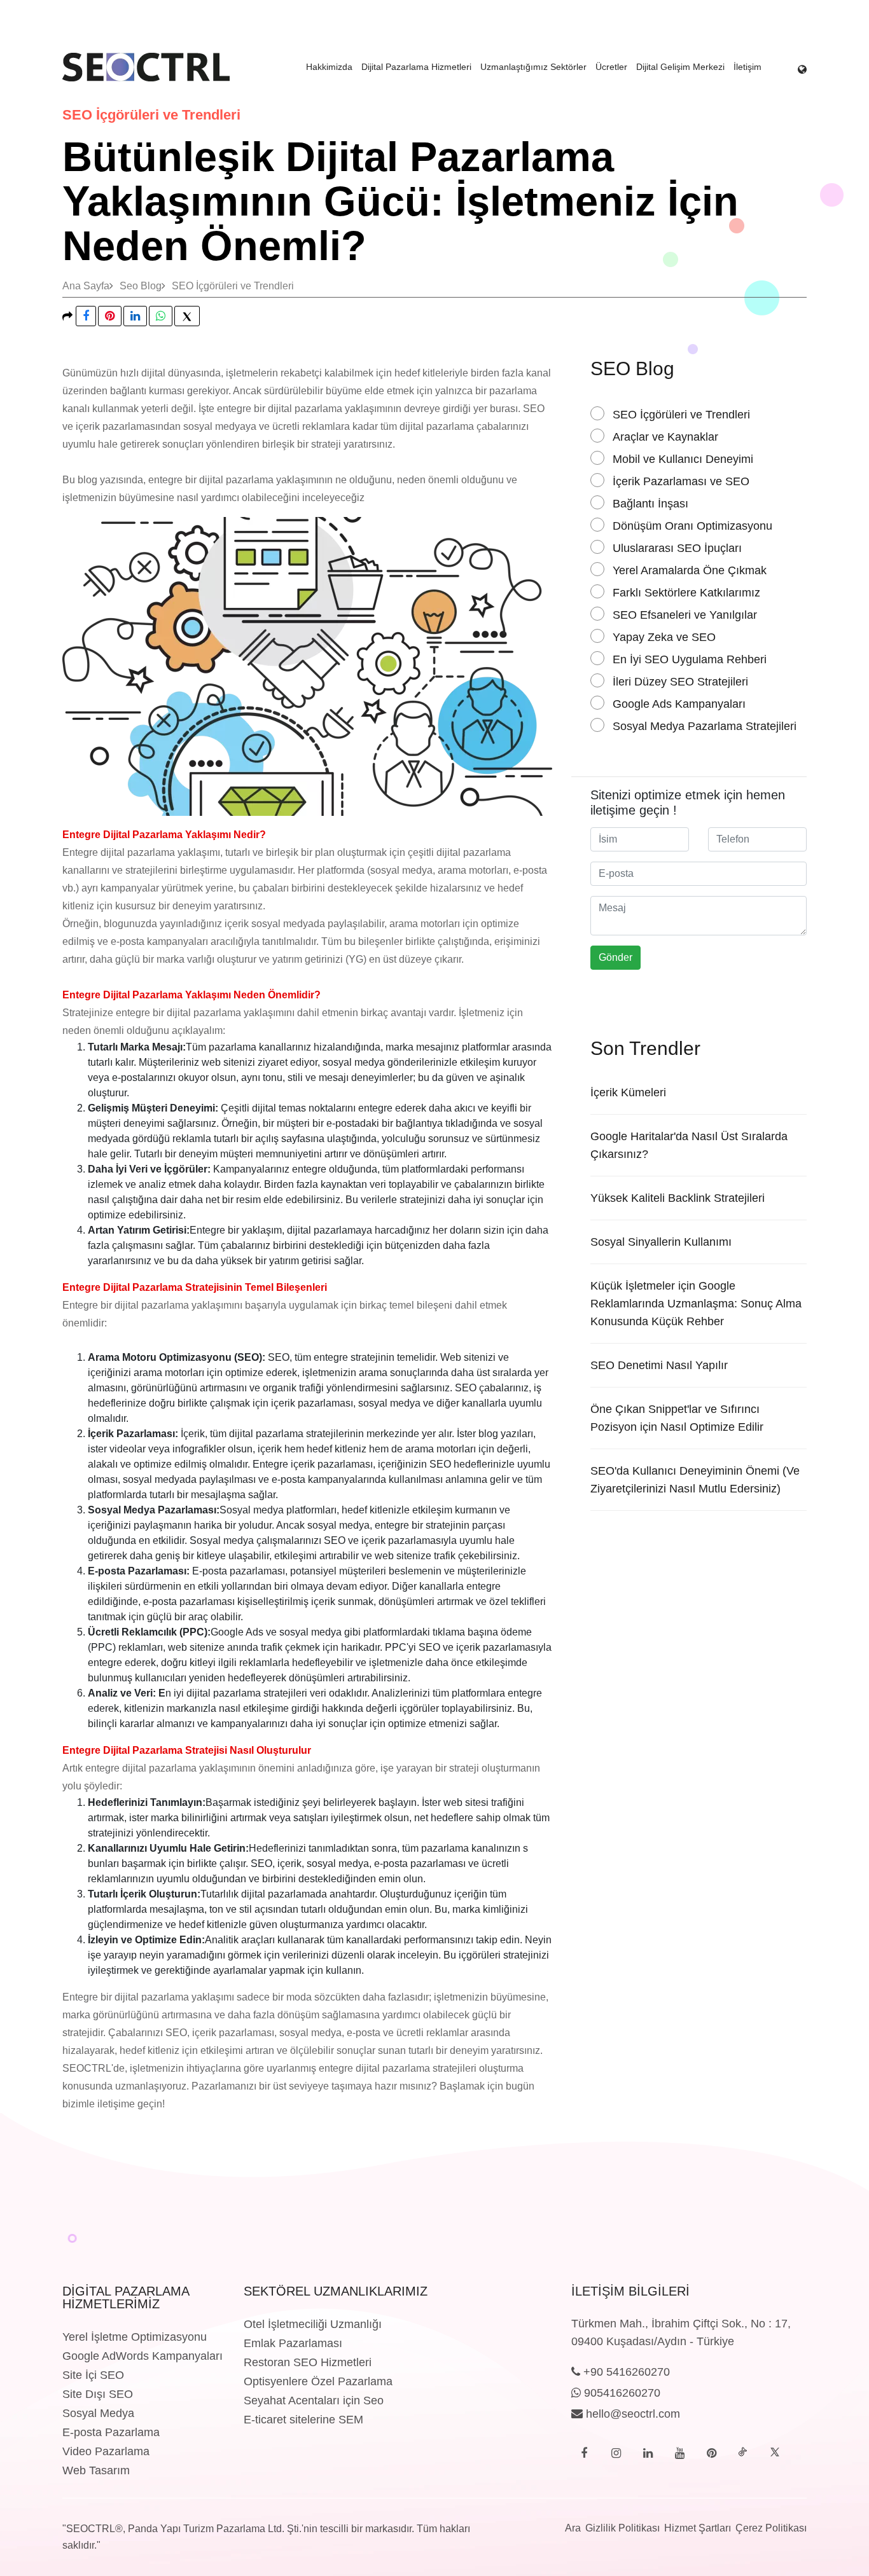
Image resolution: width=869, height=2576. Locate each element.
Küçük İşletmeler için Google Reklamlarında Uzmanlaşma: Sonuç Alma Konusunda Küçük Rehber (696, 1304)
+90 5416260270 (625, 2372)
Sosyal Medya (98, 2413)
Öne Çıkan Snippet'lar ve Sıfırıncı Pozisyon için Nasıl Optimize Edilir (677, 1418)
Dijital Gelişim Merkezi (680, 67)
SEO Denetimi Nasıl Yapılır (659, 1365)
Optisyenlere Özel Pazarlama (318, 2381)
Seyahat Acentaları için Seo (314, 2400)
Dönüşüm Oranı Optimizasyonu (692, 526)
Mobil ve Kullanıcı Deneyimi (683, 459)
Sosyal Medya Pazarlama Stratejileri (705, 726)
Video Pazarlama (106, 2451)
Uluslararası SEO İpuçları (677, 548)
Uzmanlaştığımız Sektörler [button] (533, 67)
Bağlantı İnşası (650, 504)
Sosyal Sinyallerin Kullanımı (661, 1242)
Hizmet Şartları (698, 2528)
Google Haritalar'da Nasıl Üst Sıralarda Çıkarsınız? (689, 1145)
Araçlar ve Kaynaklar (665, 437)
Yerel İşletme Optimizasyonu (135, 2337)
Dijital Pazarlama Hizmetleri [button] (416, 67)
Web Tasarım (96, 2470)
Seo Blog (141, 286)
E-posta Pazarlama (111, 2432)
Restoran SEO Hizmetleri (308, 2362)
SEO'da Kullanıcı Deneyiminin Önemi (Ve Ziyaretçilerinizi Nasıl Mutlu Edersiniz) (695, 1480)
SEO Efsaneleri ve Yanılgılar (685, 615)
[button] (802, 67)
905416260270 (621, 2393)
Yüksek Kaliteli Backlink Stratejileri (678, 1198)
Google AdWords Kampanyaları (143, 2356)
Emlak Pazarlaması (293, 2343)
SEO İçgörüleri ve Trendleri (233, 286)
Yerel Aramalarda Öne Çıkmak (690, 570)
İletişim (747, 67)
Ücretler (611, 67)
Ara (573, 2528)
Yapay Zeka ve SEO (664, 637)
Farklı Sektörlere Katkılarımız (686, 593)
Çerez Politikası (771, 2528)
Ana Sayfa (86, 286)
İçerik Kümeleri (628, 1092)
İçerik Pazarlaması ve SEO (681, 481)
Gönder (615, 957)
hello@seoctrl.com (631, 2414)
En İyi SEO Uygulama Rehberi (690, 659)
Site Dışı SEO (98, 2394)
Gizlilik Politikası (622, 2528)
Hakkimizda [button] (329, 67)
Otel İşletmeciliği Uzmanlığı (313, 2324)
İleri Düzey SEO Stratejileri (680, 682)
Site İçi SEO (93, 2375)
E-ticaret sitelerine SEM (303, 2420)
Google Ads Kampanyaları (679, 704)
